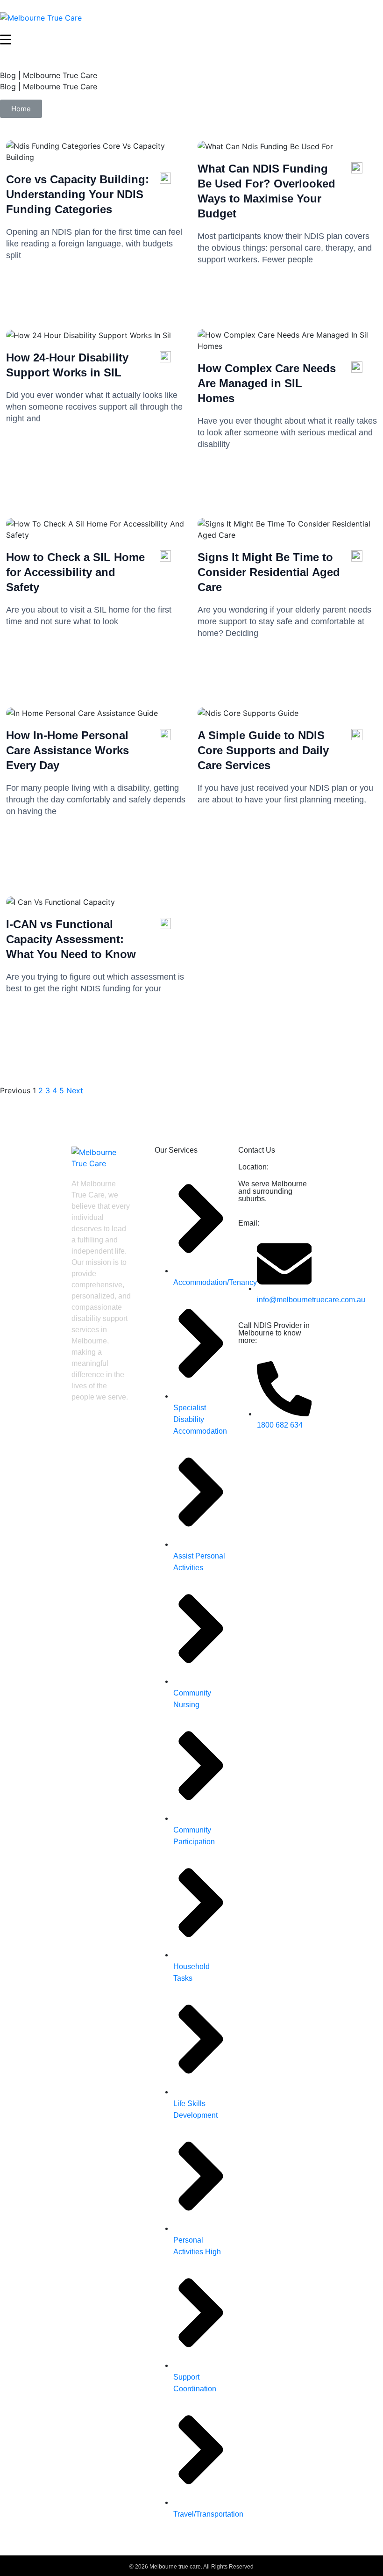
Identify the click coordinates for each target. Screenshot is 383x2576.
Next (75, 1090)
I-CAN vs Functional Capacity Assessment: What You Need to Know (71, 939)
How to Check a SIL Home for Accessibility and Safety (75, 572)
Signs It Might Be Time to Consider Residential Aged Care (269, 572)
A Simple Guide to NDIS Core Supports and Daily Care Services (263, 750)
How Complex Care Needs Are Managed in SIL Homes (267, 383)
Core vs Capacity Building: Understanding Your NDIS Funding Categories (78, 194)
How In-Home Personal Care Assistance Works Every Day (67, 750)
